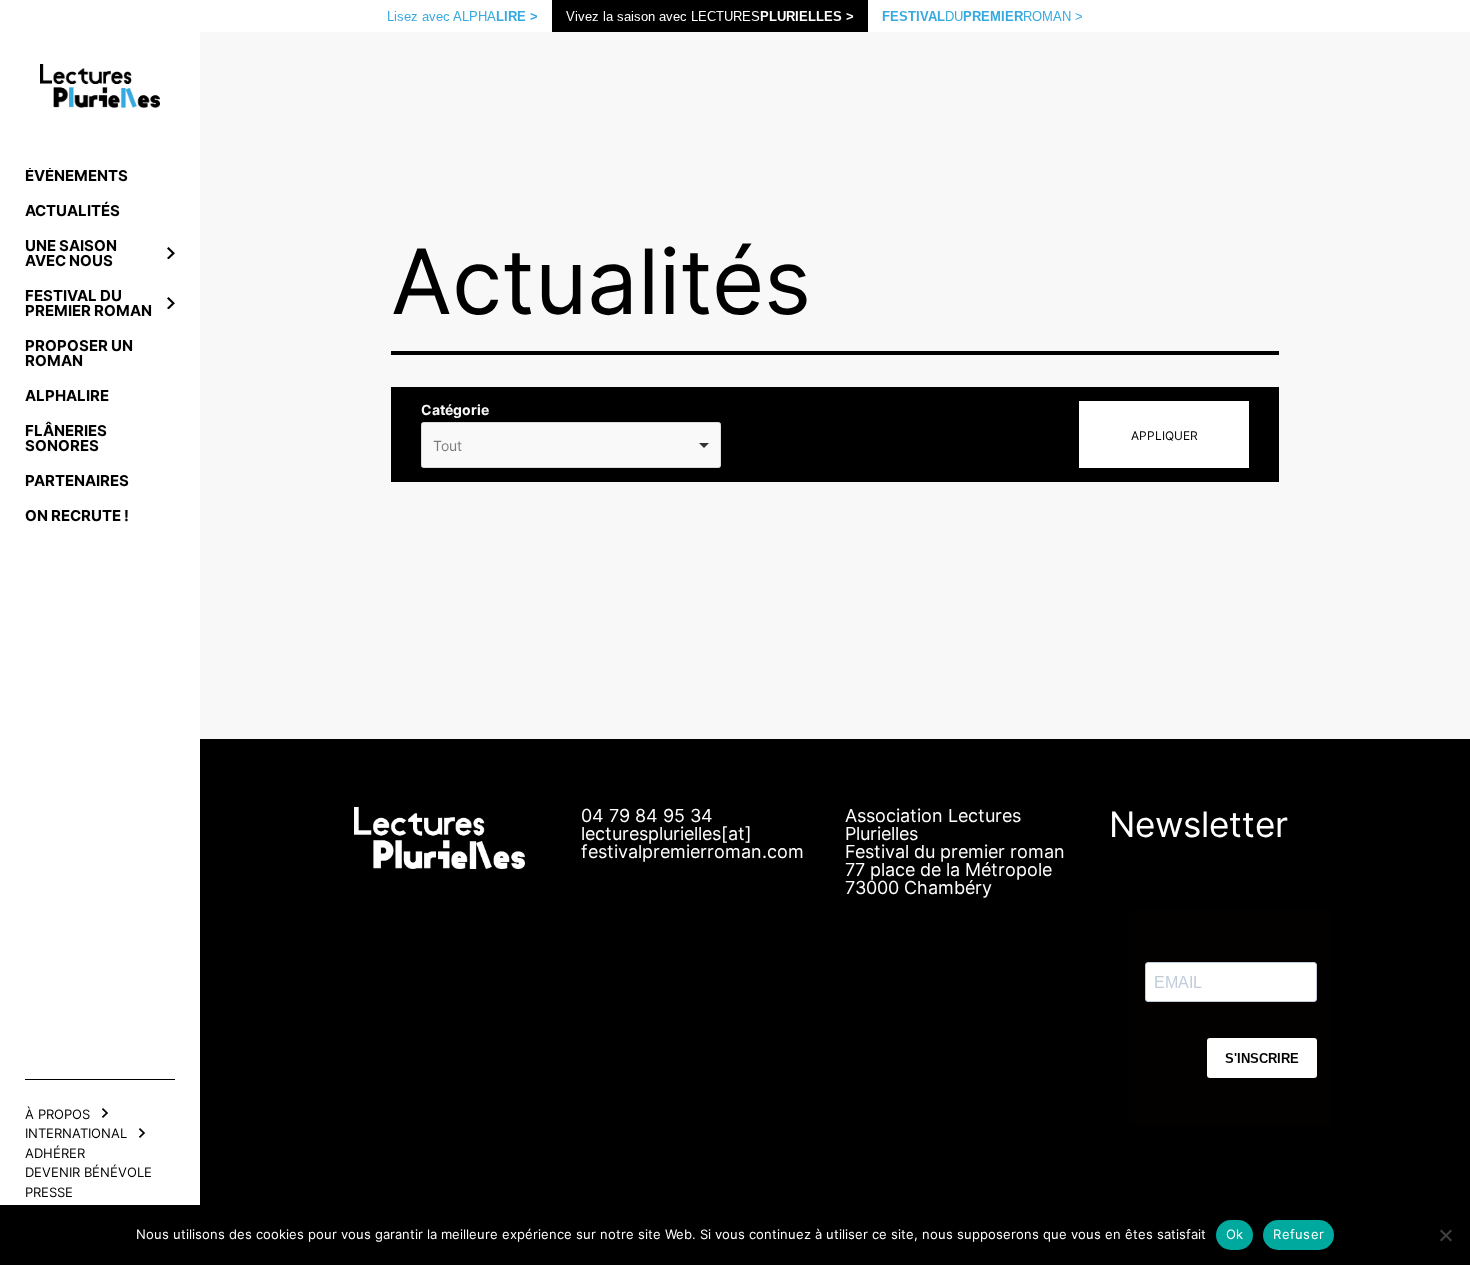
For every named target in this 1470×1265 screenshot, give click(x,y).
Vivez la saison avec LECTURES (710, 16)
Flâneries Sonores (66, 438)
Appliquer (1164, 435)
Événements (76, 175)
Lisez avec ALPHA (462, 16)
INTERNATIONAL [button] (76, 1133)
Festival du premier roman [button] (88, 303)
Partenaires (77, 480)
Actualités (72, 210)
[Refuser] (1445, 1235)
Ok (1235, 1234)
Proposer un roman (79, 353)
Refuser (1298, 1234)
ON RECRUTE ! (77, 515)
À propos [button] (57, 1114)
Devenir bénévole (88, 1172)
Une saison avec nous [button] (71, 253)
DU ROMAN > (982, 16)
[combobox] (571, 445)
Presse (49, 1192)
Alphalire (67, 395)
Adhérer (55, 1153)
